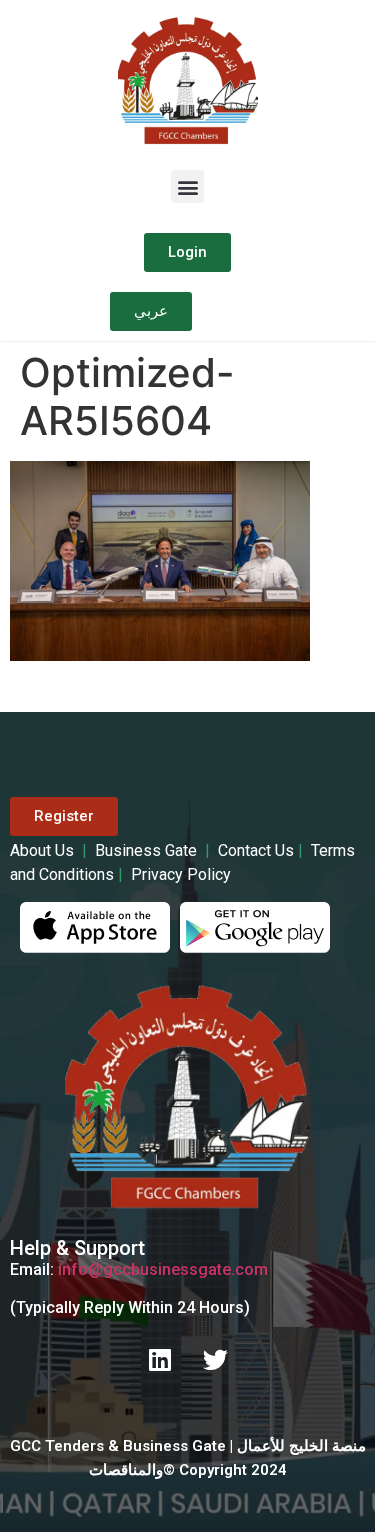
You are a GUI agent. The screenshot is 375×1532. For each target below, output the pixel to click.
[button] (187, 186)
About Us (44, 850)
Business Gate (148, 850)
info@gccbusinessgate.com (163, 1269)
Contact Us (256, 850)
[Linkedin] (160, 1360)
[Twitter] (215, 1360)
